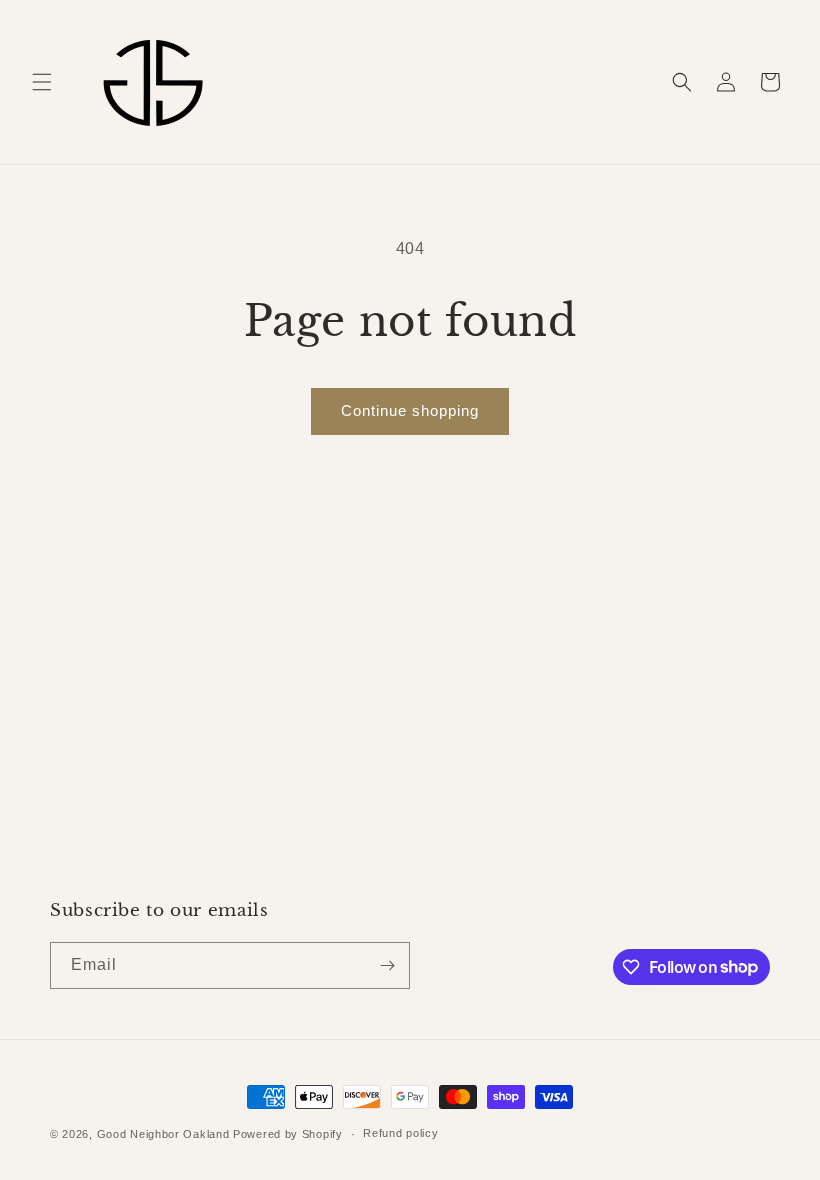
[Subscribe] (387, 965)
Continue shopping (410, 410)
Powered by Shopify (288, 1134)
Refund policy (400, 1133)
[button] (42, 82)
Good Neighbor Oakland (163, 1134)
